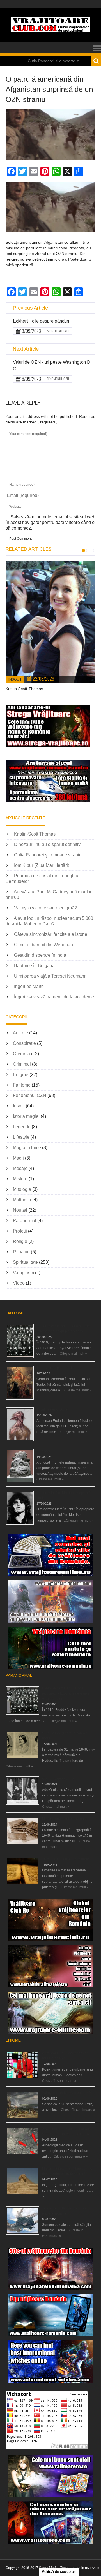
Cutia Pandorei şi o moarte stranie (48, 855)
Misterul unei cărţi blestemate (64, 1819)
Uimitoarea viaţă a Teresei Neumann (50, 976)
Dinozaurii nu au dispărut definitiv (47, 844)
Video (19, 1283)
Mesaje (20, 1168)
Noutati (20, 1210)
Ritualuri (21, 1252)
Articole (20, 1033)
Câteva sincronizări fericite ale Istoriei (51, 934)
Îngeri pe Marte (29, 986)
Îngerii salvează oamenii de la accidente (54, 997)
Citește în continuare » (59, 2081)
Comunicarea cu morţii (60, 1778)
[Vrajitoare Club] (50, 31)
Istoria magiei (26, 1116)
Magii (18, 1158)
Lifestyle (21, 1137)
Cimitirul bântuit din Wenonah (43, 945)
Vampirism (23, 1273)
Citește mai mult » (73, 1354)
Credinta (21, 1054)
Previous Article (30, 308)
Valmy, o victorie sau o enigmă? (45, 908)
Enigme (21, 1075)
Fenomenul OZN (58, 379)
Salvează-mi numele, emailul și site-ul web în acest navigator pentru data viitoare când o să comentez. (50, 522)
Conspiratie (24, 1043)
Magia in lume (27, 1148)
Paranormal (25, 1221)
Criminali (22, 1064)
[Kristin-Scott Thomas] (50, 622)
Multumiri (22, 1200)
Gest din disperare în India (40, 955)
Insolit (15, 679)
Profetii (20, 1231)
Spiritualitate (58, 331)
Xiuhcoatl (44, 1451)
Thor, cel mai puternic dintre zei (60, 1368)
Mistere (20, 1179)
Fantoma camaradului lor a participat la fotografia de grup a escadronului (66, 1693)
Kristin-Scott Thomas (24, 689)
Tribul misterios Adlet (52, 1409)
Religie (20, 1241)
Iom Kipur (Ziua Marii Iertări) (42, 865)
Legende (22, 1127)
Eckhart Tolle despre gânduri (41, 321)
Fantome (22, 1085)
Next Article (26, 349)
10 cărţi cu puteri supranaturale (66, 1859)
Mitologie (22, 1189)
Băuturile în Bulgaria (34, 966)
